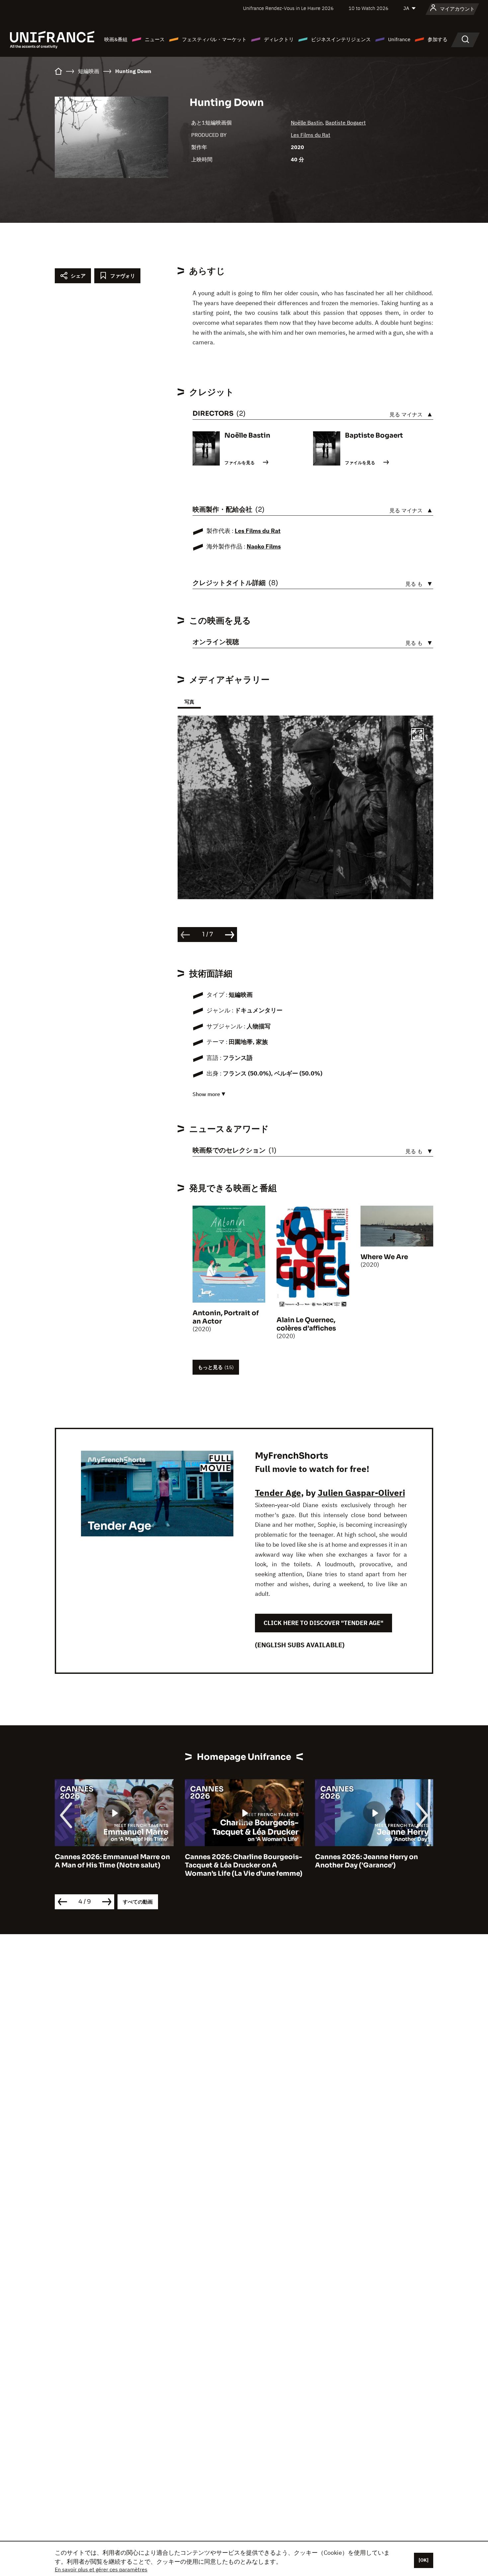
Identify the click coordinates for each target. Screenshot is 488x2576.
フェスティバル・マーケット (214, 39)
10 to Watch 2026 (368, 8)
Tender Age (278, 1493)
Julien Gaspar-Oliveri (361, 1493)
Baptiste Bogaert (346, 123)
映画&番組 (116, 39)
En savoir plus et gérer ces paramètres (101, 2569)
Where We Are (384, 1257)
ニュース (155, 39)
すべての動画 (138, 1902)
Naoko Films (264, 546)
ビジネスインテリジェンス (341, 39)
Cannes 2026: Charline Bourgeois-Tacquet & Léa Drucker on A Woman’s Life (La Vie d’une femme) (114, 1865)
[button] (418, 735)
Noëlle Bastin (307, 123)
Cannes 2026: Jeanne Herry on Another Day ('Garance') (236, 1861)
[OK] (424, 2560)
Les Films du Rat (311, 135)
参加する (438, 39)
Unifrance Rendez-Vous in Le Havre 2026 (288, 8)
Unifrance (399, 39)
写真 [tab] (189, 702)
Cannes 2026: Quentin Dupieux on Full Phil (373, 1861)
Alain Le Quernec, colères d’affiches (306, 1324)
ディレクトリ (279, 39)
